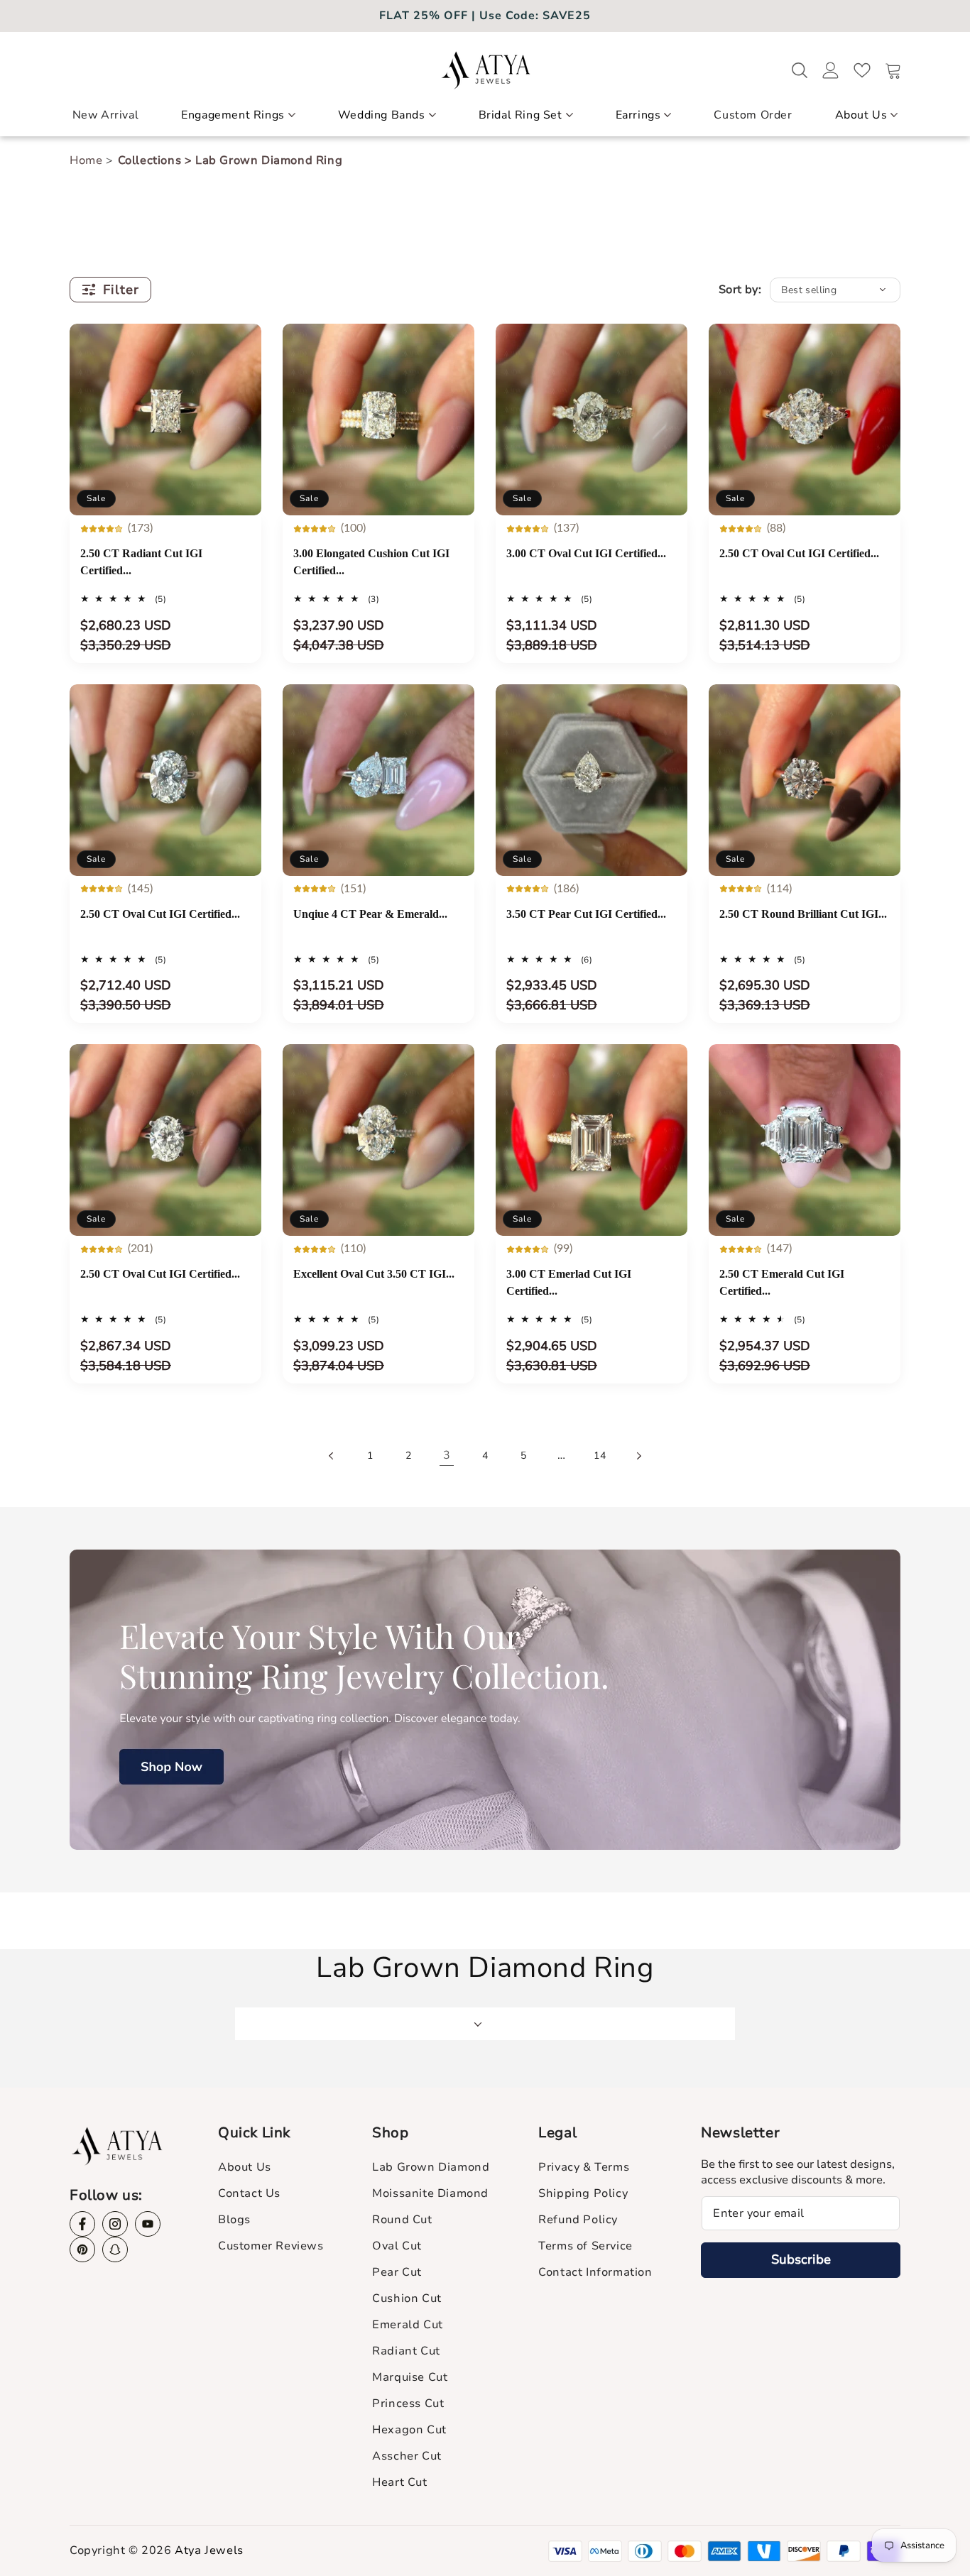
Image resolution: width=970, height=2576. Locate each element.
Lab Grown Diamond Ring (269, 160)
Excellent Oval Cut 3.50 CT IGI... (374, 1274)
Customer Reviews (271, 2246)
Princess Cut (408, 2404)
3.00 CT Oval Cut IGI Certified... (586, 553)
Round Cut (402, 2220)
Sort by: (740, 290)
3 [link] (447, 1455)
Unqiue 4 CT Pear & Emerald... (370, 914)
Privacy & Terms (584, 2167)
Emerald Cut (408, 2325)
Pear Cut (397, 2272)
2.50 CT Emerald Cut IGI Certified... (782, 1282)
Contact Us (249, 2193)
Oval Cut (397, 2246)
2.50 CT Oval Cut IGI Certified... (799, 553)
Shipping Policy (583, 2193)
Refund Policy (578, 2220)
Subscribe (801, 2259)
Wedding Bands (382, 115)
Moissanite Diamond (430, 2193)
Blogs (234, 2220)
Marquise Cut (410, 2377)
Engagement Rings (233, 115)
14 (600, 1456)
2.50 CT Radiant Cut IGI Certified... (141, 562)
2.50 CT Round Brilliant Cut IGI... (803, 914)
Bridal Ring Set (521, 115)
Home (88, 160)
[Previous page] (332, 1456)
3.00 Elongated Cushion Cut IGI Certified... (371, 562)
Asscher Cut (407, 2456)
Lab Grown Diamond (431, 2167)
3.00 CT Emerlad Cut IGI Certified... (569, 1282)
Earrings (638, 115)
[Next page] (638, 1456)
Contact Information (595, 2272)
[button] (238, 121)
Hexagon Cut (409, 2430)
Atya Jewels (209, 2550)
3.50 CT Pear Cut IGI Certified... (586, 914)
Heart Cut (399, 2482)
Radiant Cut (406, 2351)
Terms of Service (585, 2246)
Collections (155, 160)
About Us (861, 115)
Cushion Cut (407, 2298)
